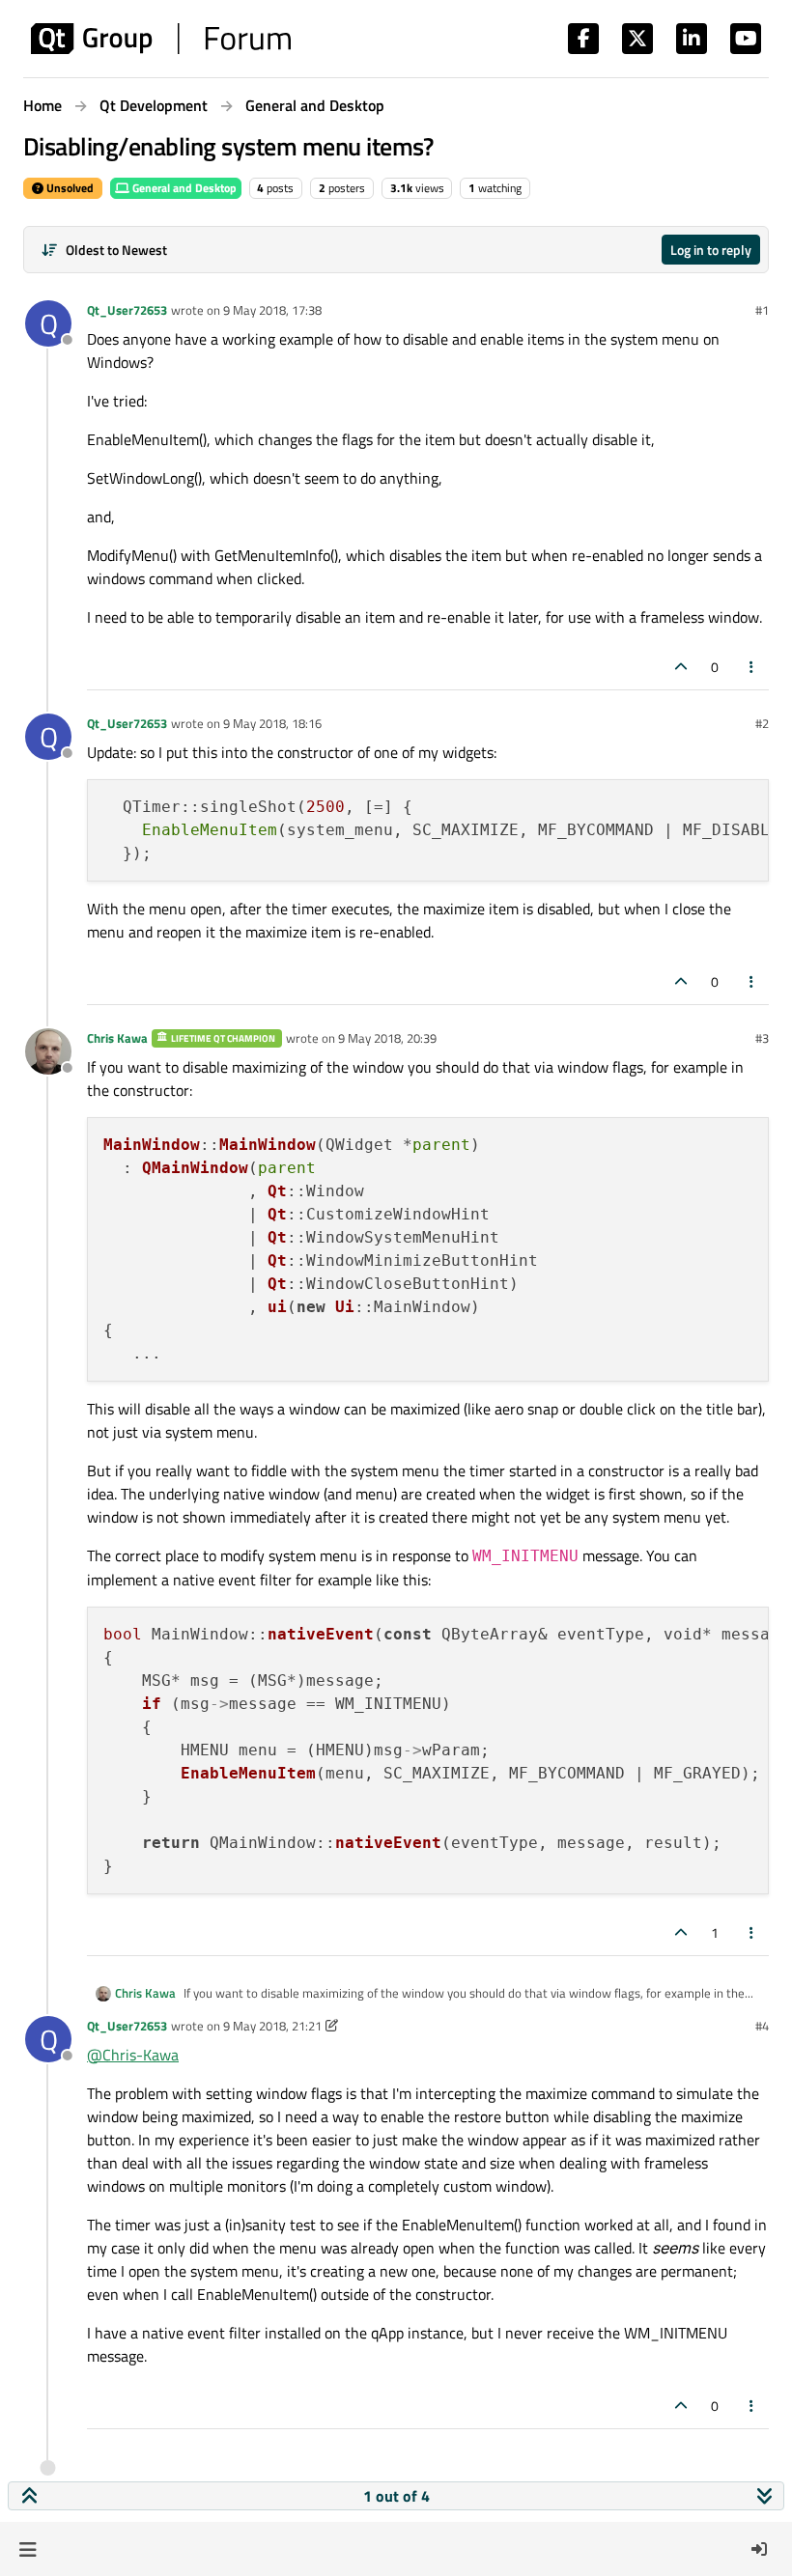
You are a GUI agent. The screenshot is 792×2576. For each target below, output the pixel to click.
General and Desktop (183, 188)
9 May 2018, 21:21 (272, 2026)
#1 (762, 310)
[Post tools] (752, 667)
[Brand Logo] (161, 39)
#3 (762, 1038)
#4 (762, 2026)
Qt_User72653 (127, 310)
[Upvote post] (681, 667)
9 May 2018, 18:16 (272, 723)
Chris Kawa (117, 1038)
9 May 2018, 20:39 (387, 1038)
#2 (762, 723)
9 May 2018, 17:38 (272, 310)
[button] (28, 2549)
